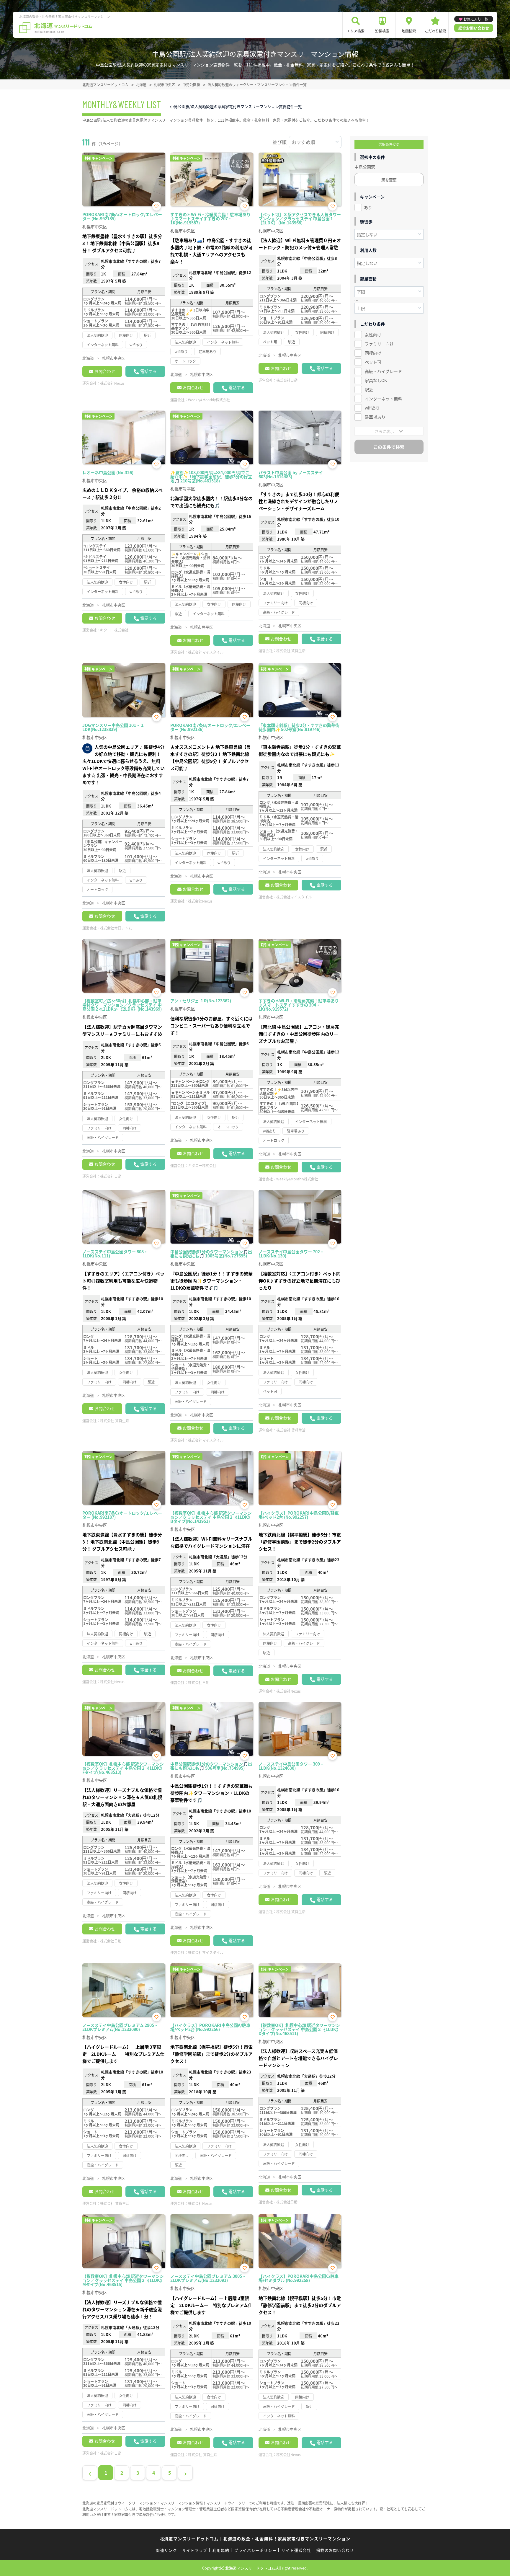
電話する (148, 371)
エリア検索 (356, 31)
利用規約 (221, 2550)
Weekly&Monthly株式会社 (209, 400)
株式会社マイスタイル (206, 652)
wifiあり (372, 408)
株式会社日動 (287, 380)
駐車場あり (375, 417)
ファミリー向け (379, 344)
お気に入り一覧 (476, 19)
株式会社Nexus (112, 383)
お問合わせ (105, 371)
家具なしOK (376, 380)
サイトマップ (195, 2550)
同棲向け (373, 353)
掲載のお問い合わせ (335, 2550)
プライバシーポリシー (255, 2550)
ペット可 (373, 362)
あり (368, 207)
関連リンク (166, 2550)
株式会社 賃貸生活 (291, 651)
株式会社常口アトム (116, 928)
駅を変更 (389, 180)
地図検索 (409, 31)
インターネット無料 (383, 399)
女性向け (373, 335)
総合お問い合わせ (474, 28)
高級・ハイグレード (383, 371)
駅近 (369, 389)
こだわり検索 (435, 31)
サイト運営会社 (296, 2550)
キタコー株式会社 (114, 630)
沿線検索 (382, 31)
